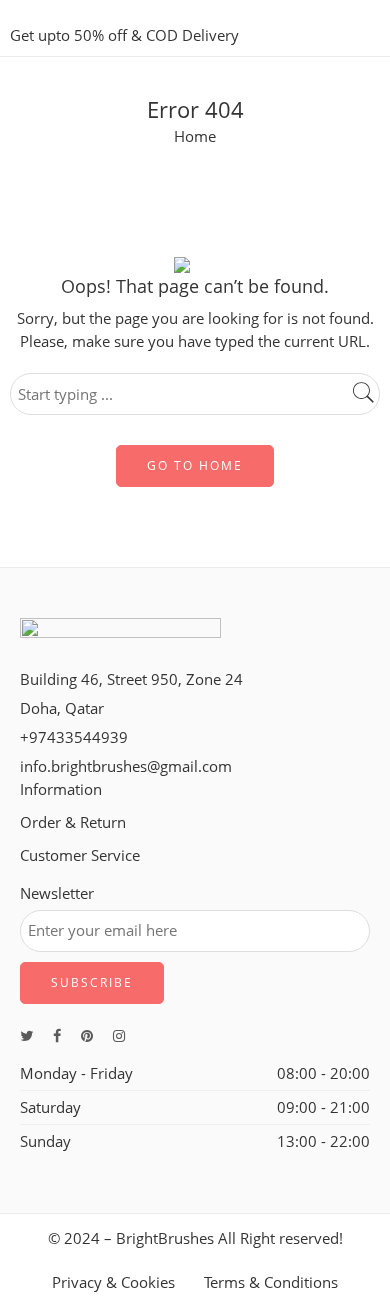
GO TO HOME (195, 465)
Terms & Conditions (271, 1282)
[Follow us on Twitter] (26, 1035)
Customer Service (80, 855)
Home (195, 136)
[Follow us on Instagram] (119, 1035)
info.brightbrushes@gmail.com (126, 766)
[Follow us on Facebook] (57, 1035)
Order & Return (73, 822)
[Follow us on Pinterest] (87, 1035)
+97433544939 (74, 737)
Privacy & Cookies (113, 1282)
